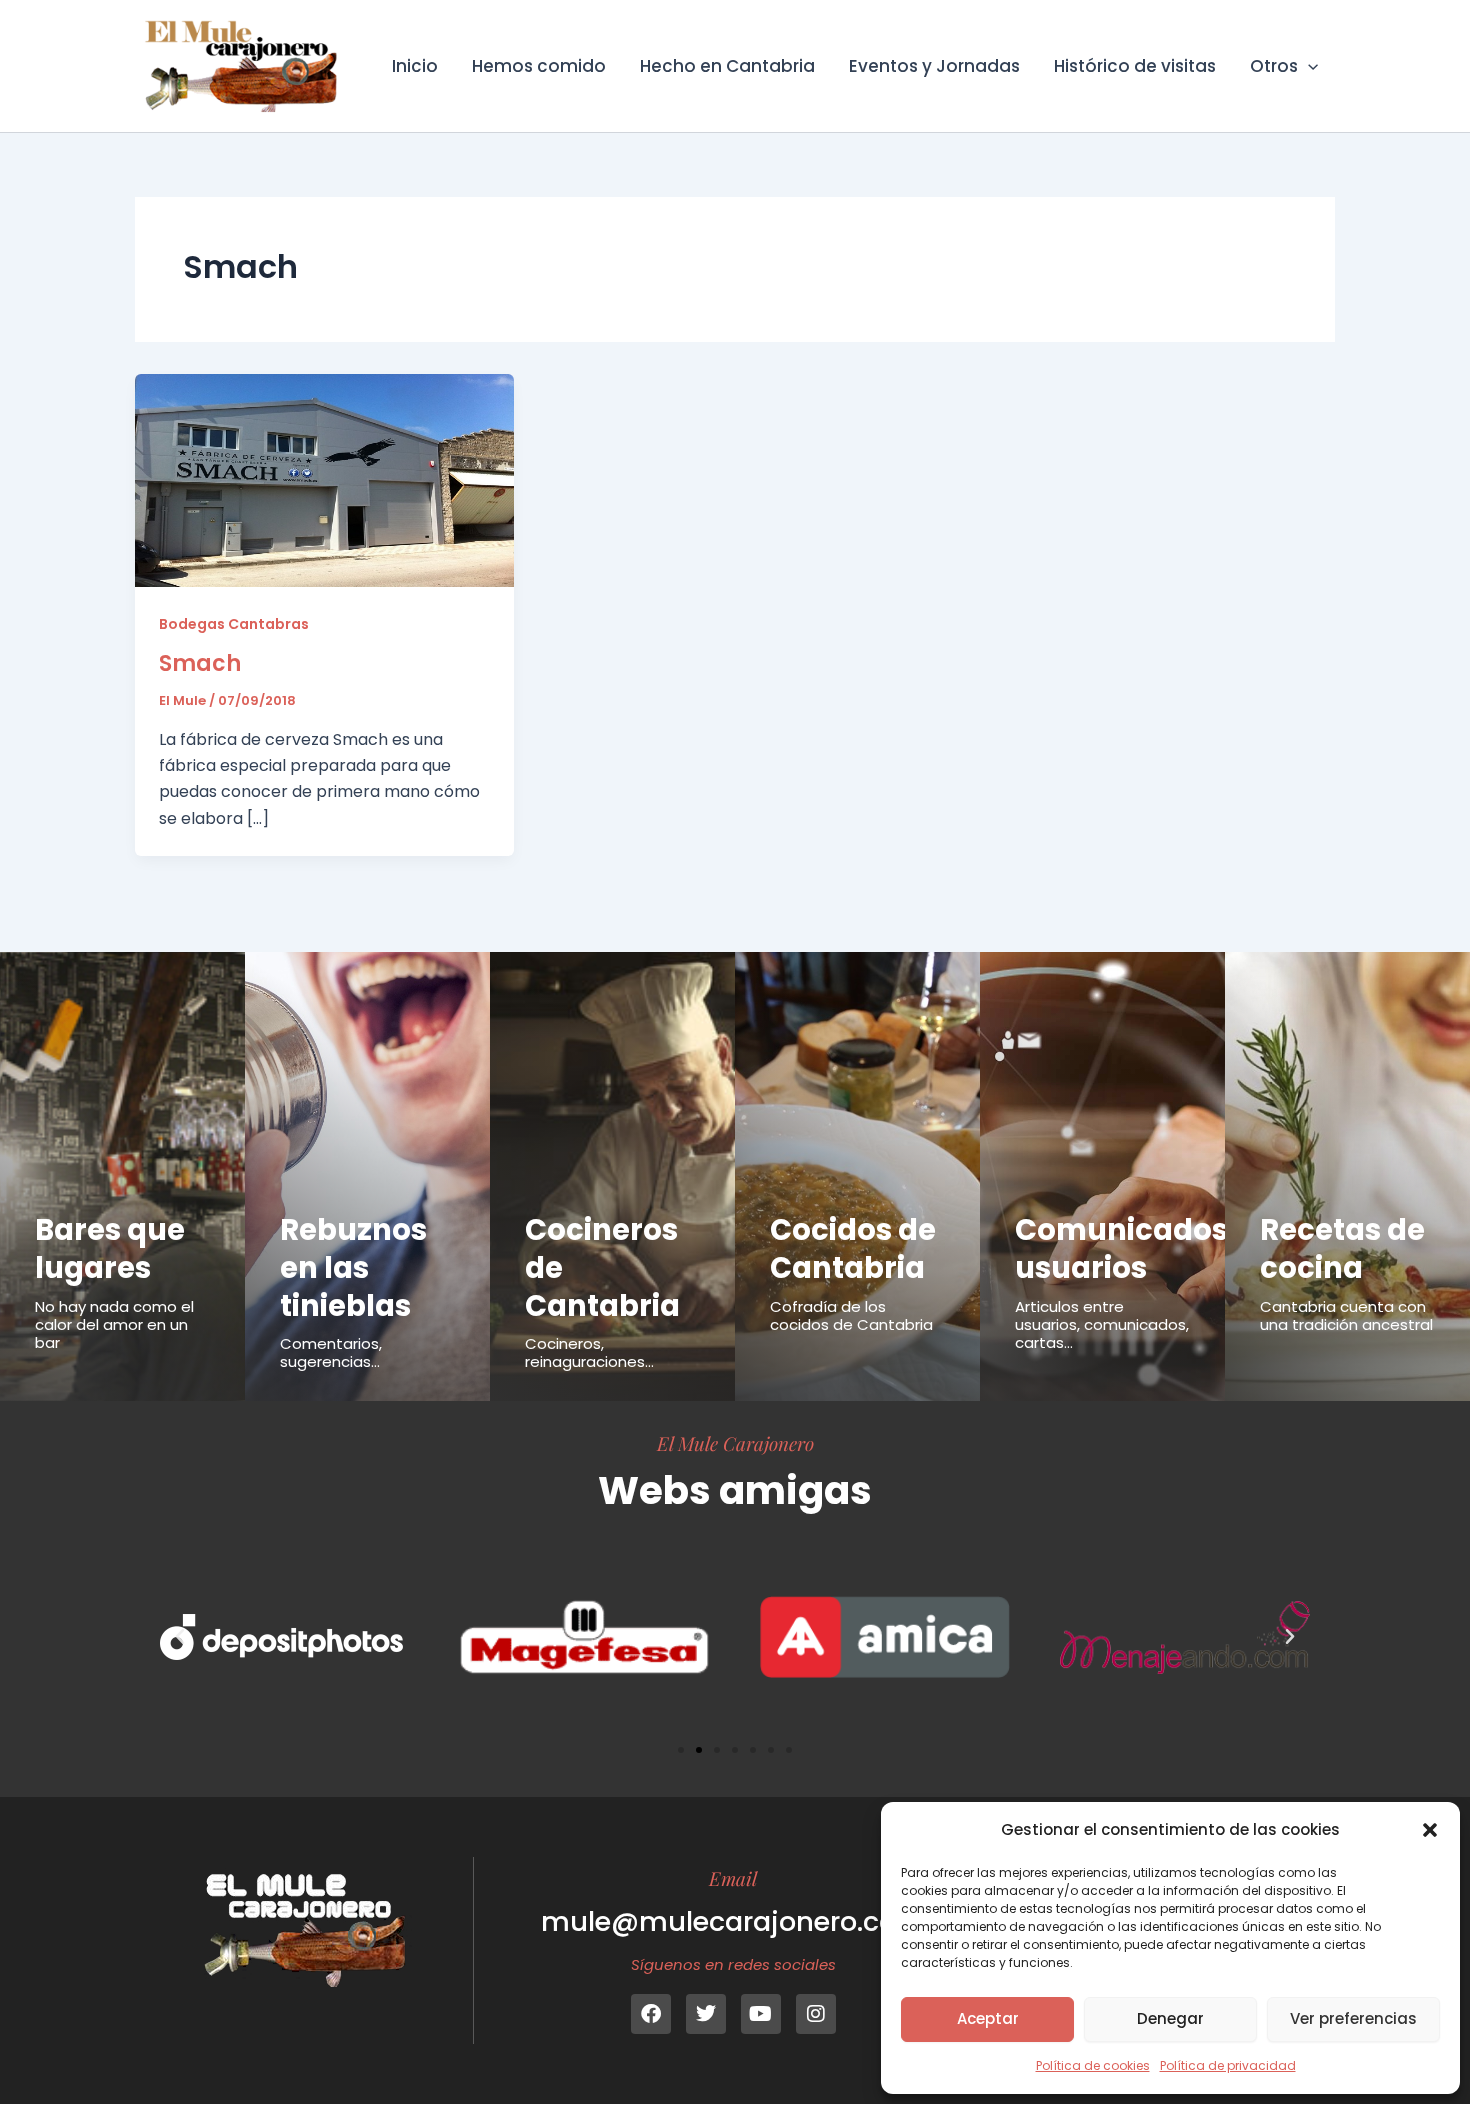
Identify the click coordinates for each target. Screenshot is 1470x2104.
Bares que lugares (110, 1249)
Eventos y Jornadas (934, 66)
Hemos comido (539, 66)
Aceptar (988, 2018)
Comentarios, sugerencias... (331, 1352)
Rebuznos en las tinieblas (353, 1267)
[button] (1430, 1830)
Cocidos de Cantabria (853, 1249)
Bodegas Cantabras (234, 624)
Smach (200, 663)
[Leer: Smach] (324, 479)
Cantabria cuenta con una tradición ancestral (1346, 1315)
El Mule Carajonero (735, 1443)
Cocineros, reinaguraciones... (589, 1352)
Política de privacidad (1228, 2065)
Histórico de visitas (1135, 66)
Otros (1274, 66)
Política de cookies (1093, 2065)
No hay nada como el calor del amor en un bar (114, 1324)
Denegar (1170, 2018)
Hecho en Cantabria (727, 66)
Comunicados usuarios (1121, 1249)
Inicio (415, 66)
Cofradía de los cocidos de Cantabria (851, 1315)
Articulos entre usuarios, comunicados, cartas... (1102, 1324)
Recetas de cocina (1342, 1249)
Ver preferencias (1353, 2018)
